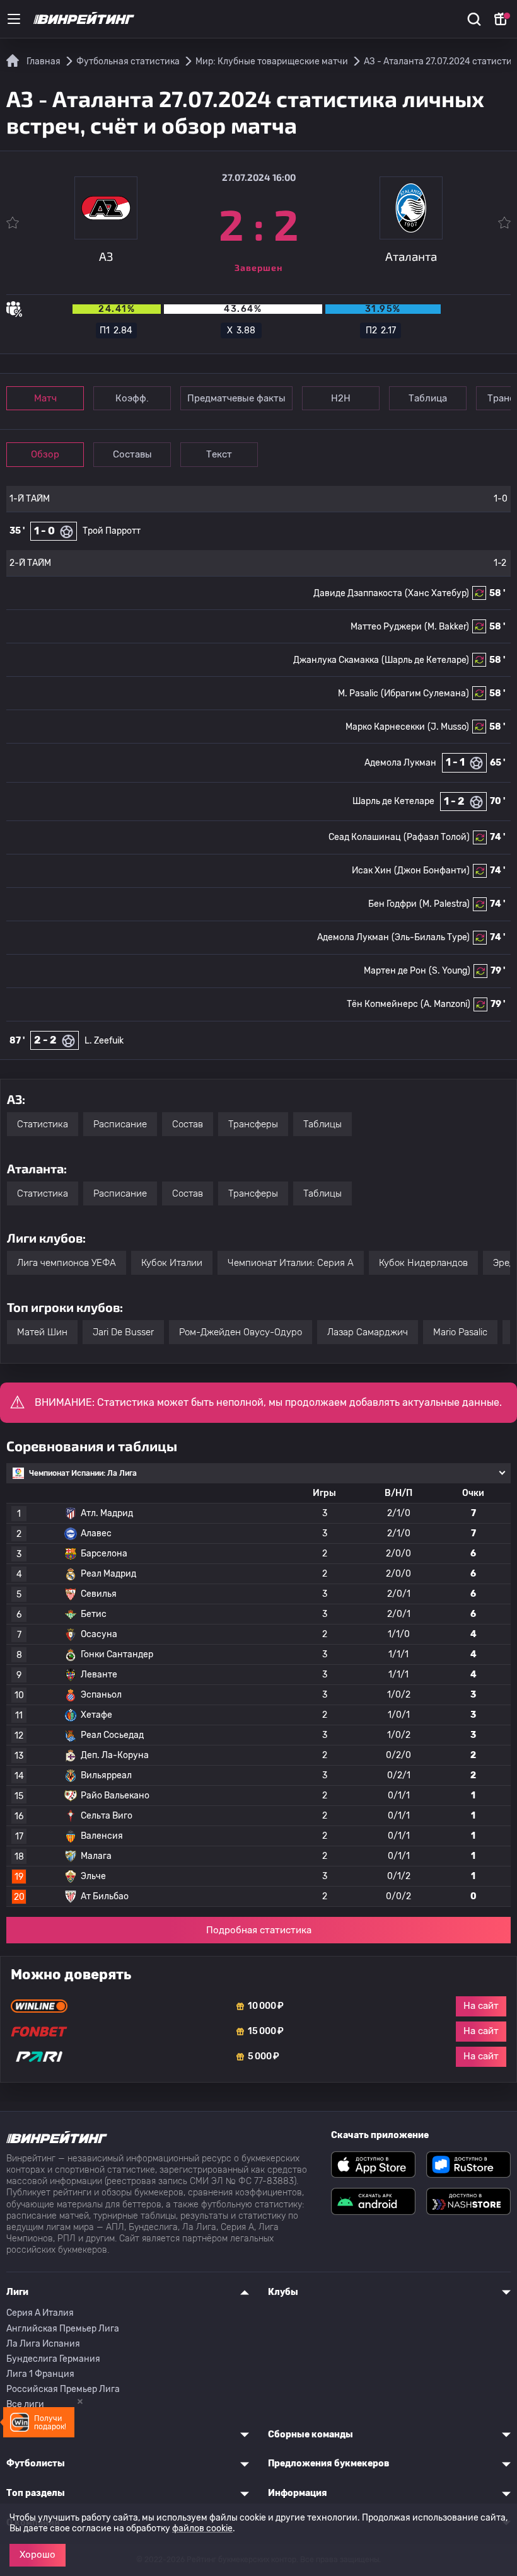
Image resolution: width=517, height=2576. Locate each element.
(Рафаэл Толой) (437, 837)
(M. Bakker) (447, 627)
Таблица (428, 398)
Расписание (120, 1124)
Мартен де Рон (395, 971)
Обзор (45, 454)
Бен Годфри (392, 904)
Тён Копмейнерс (382, 1004)
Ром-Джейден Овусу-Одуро (241, 1332)
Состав (188, 1124)
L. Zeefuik (104, 1041)
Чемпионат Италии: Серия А (291, 1263)
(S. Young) (450, 971)
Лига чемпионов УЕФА (67, 1263)
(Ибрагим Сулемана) (425, 693)
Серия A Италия (40, 2313)
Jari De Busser (123, 1332)
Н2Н (341, 398)
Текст (219, 454)
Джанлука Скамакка (336, 660)
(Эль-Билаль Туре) (431, 937)
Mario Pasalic (460, 1332)
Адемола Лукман (400, 763)
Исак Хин (372, 871)
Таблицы (322, 1124)
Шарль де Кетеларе (393, 801)
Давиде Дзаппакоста (358, 593)
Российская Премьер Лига (63, 2389)
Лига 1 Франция (40, 2374)
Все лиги (25, 2404)
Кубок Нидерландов (423, 1263)
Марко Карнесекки (385, 727)
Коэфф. (132, 398)
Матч (45, 398)
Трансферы (253, 1124)
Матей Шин (42, 1332)
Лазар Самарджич (368, 1332)
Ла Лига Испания (43, 2344)
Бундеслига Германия (53, 2359)
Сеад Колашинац (365, 837)
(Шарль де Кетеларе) (425, 660)
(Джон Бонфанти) (432, 871)
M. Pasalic (358, 693)
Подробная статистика (259, 1930)
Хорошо (38, 2555)
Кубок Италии (172, 1263)
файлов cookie (202, 2528)
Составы (132, 454)
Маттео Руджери (386, 627)
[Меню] (14, 19)
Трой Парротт (112, 531)
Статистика (43, 1124)
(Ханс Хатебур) (437, 593)
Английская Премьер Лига (63, 2329)
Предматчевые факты (236, 398)
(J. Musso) (448, 727)
